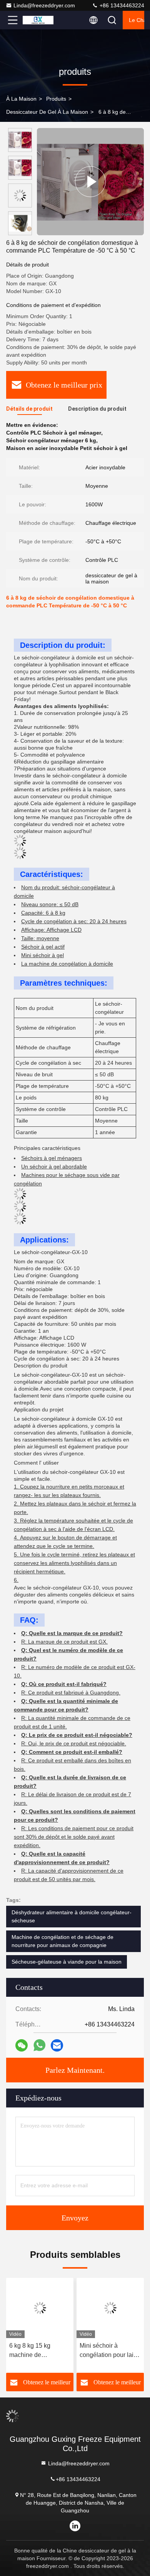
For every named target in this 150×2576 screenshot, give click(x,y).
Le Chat (137, 20)
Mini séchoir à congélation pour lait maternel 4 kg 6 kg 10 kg (109, 2351)
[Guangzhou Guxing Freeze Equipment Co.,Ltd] (38, 20)
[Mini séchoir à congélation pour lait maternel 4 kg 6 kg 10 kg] (110, 2308)
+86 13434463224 (121, 5)
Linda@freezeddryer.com (44, 5)
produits (56, 99)
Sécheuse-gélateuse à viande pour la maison (67, 1962)
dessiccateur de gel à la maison (47, 112)
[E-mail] (57, 2046)
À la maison (21, 99)
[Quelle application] (39, 2045)
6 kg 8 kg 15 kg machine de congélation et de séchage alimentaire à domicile (39, 2351)
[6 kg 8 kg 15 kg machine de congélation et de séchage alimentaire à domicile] (40, 2308)
